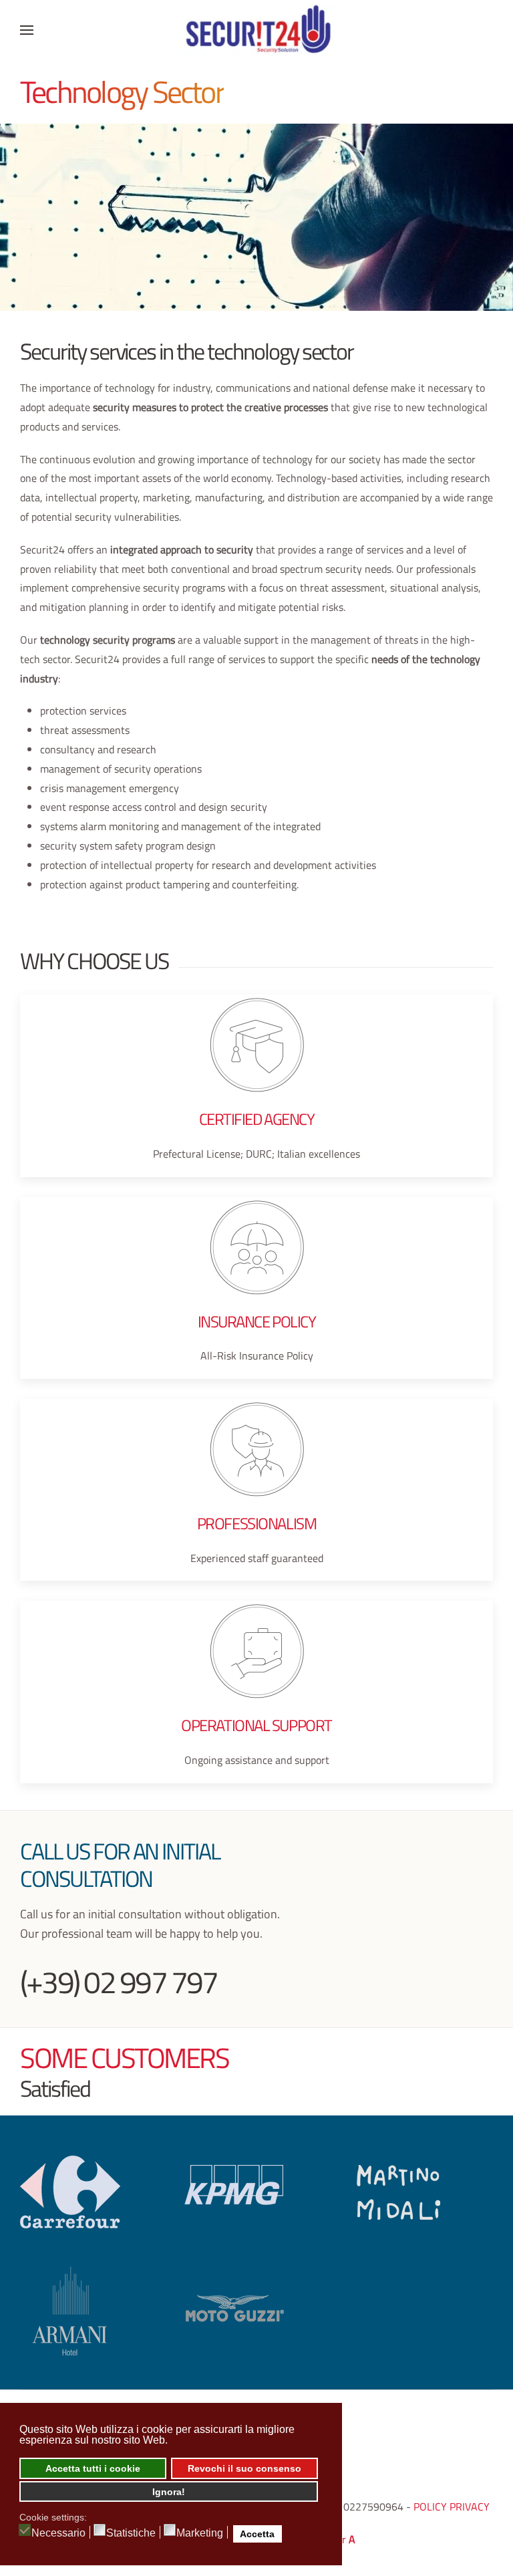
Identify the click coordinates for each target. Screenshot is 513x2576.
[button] (27, 30)
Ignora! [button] (169, 2492)
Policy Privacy (452, 2506)
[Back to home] (256, 30)
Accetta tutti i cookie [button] (93, 2468)
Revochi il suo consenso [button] (244, 2468)
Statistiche (131, 2533)
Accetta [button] (257, 2534)
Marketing (200, 2533)
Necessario (58, 2533)
